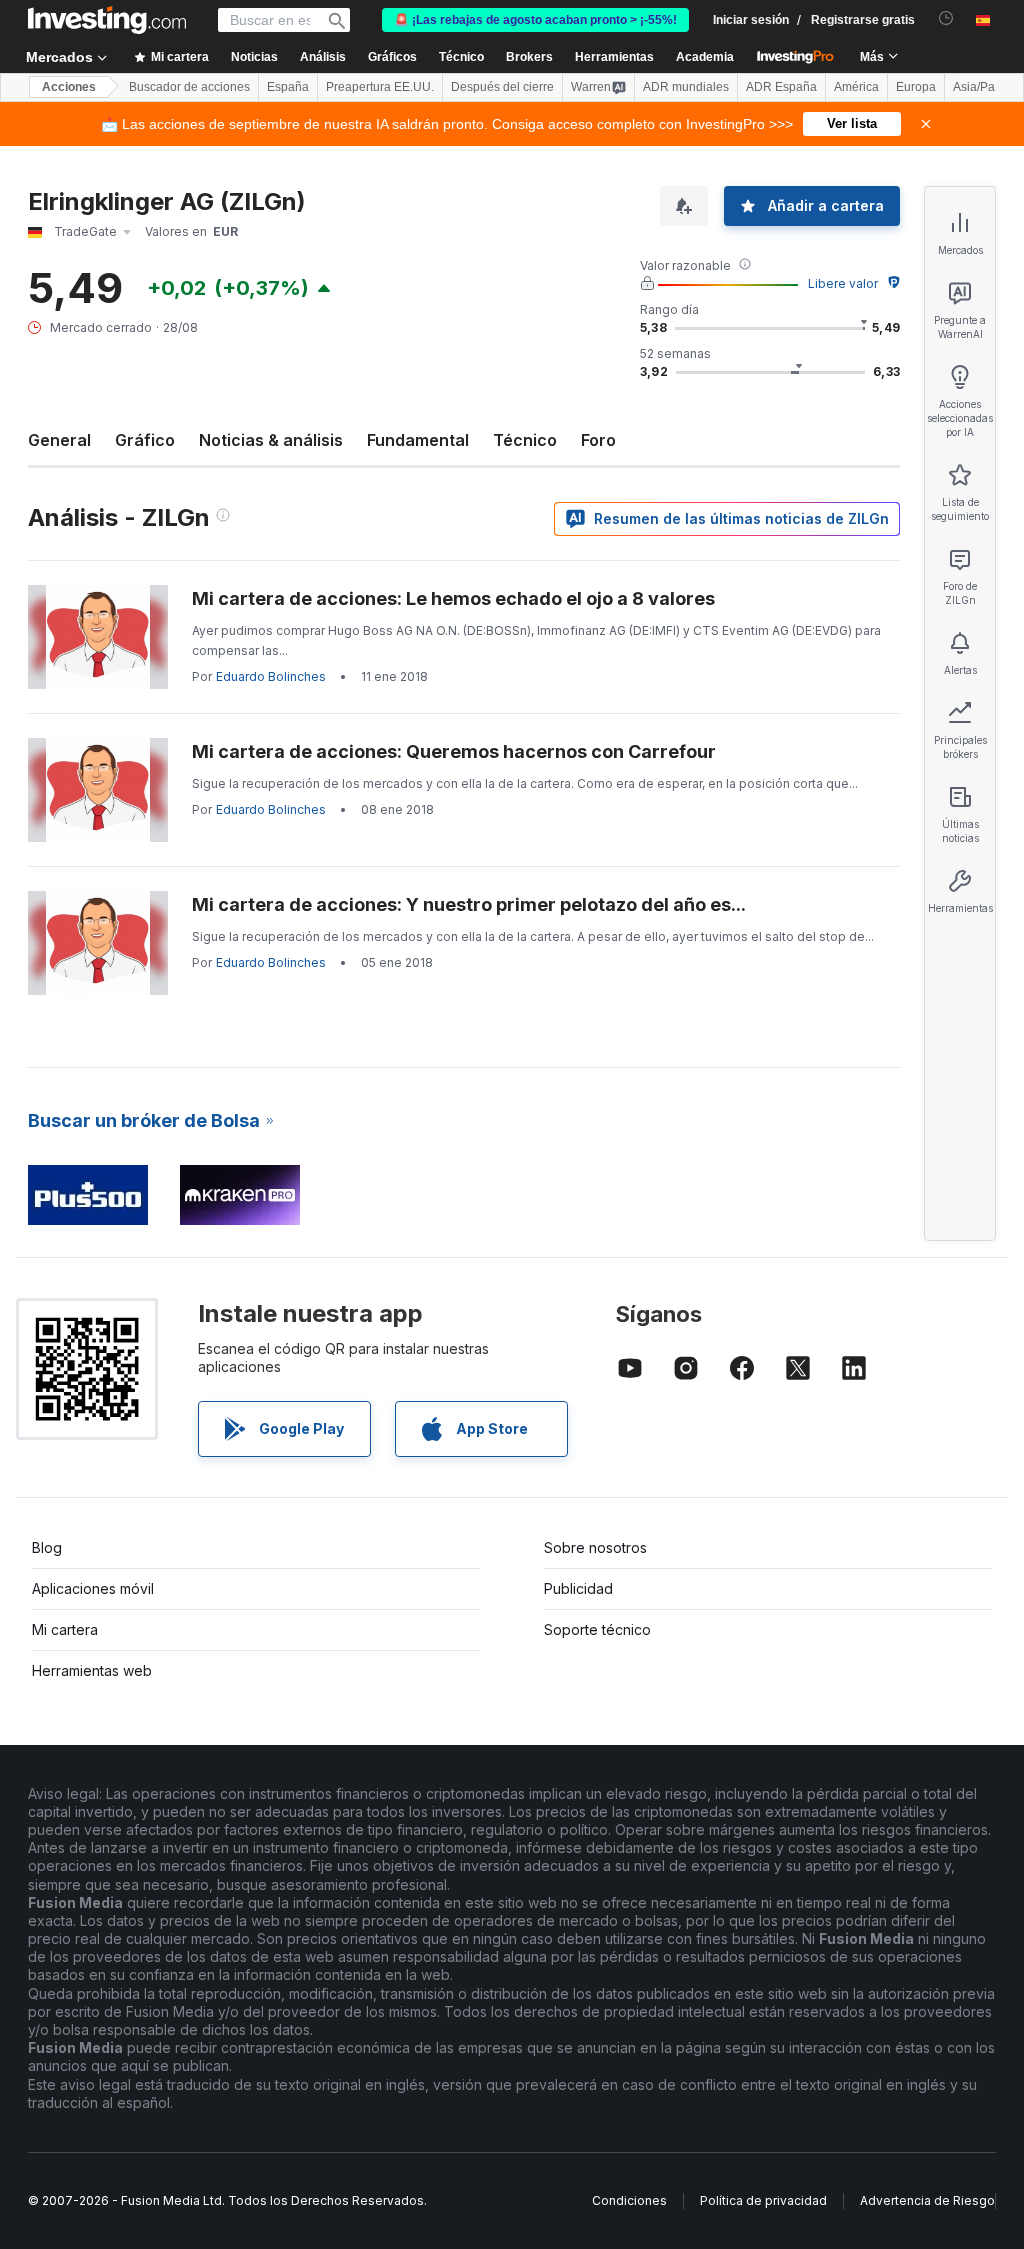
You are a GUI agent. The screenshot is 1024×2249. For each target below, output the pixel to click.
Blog (47, 1547)
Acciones (69, 87)
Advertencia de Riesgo (927, 2200)
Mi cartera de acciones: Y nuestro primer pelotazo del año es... (469, 904)
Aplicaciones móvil (93, 1588)
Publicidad (578, 1588)
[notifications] (946, 18)
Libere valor (843, 283)
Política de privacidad (763, 2200)
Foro (598, 440)
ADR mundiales (686, 87)
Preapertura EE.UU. (380, 87)
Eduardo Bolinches (271, 676)
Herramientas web (92, 1670)
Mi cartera (65, 1629)
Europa (916, 87)
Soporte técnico (597, 1629)
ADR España (781, 87)
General (59, 440)
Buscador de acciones (189, 87)
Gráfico (145, 440)
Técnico (525, 440)
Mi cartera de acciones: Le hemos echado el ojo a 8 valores (453, 598)
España (288, 87)
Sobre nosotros (595, 1547)
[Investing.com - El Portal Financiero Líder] (107, 20)
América (856, 87)
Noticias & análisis (271, 440)
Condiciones (629, 2200)
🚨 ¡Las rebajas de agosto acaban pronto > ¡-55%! (535, 20)
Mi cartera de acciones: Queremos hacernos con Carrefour (454, 751)
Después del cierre (502, 87)
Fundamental (418, 440)
